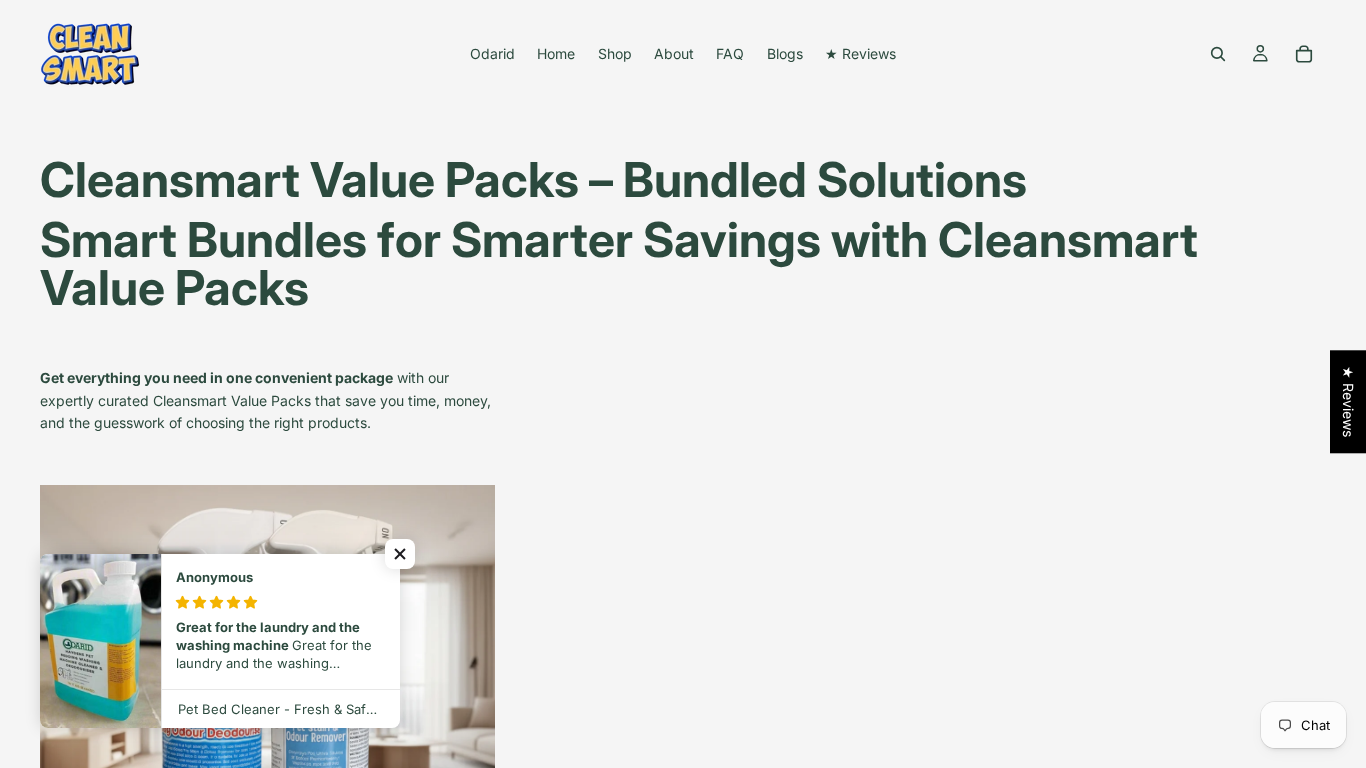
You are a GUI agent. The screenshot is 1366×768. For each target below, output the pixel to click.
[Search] (1218, 54)
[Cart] (1304, 54)
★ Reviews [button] (1348, 401)
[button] (400, 554)
